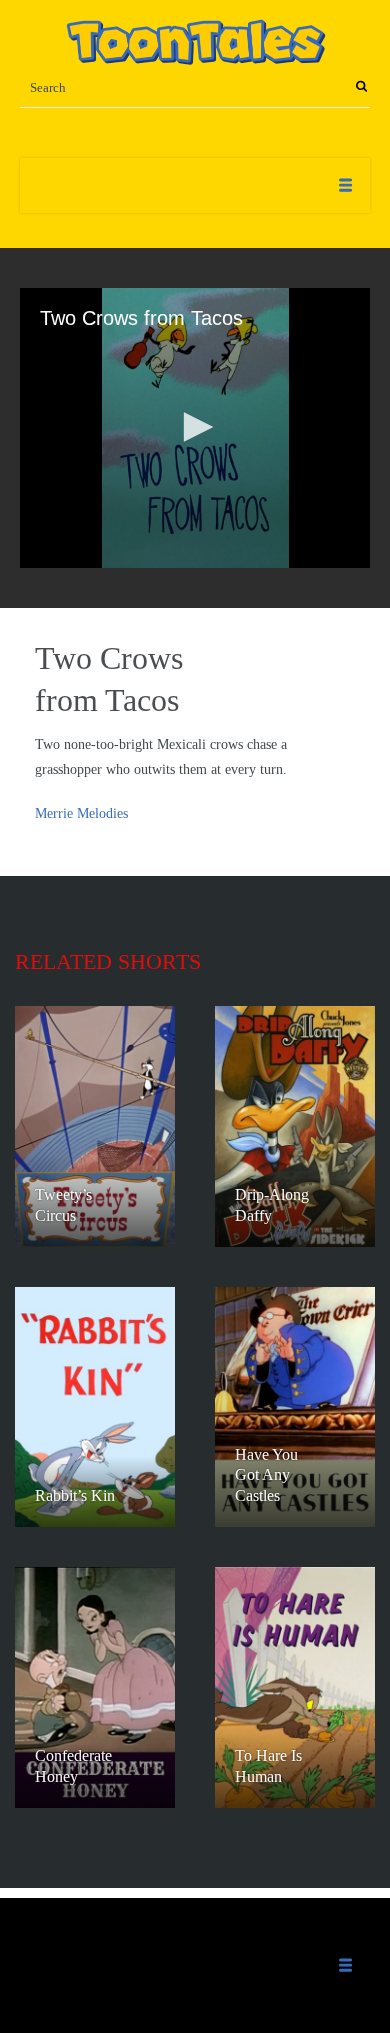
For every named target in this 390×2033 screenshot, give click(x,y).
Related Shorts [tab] (108, 961)
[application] (195, 428)
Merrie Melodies (81, 813)
